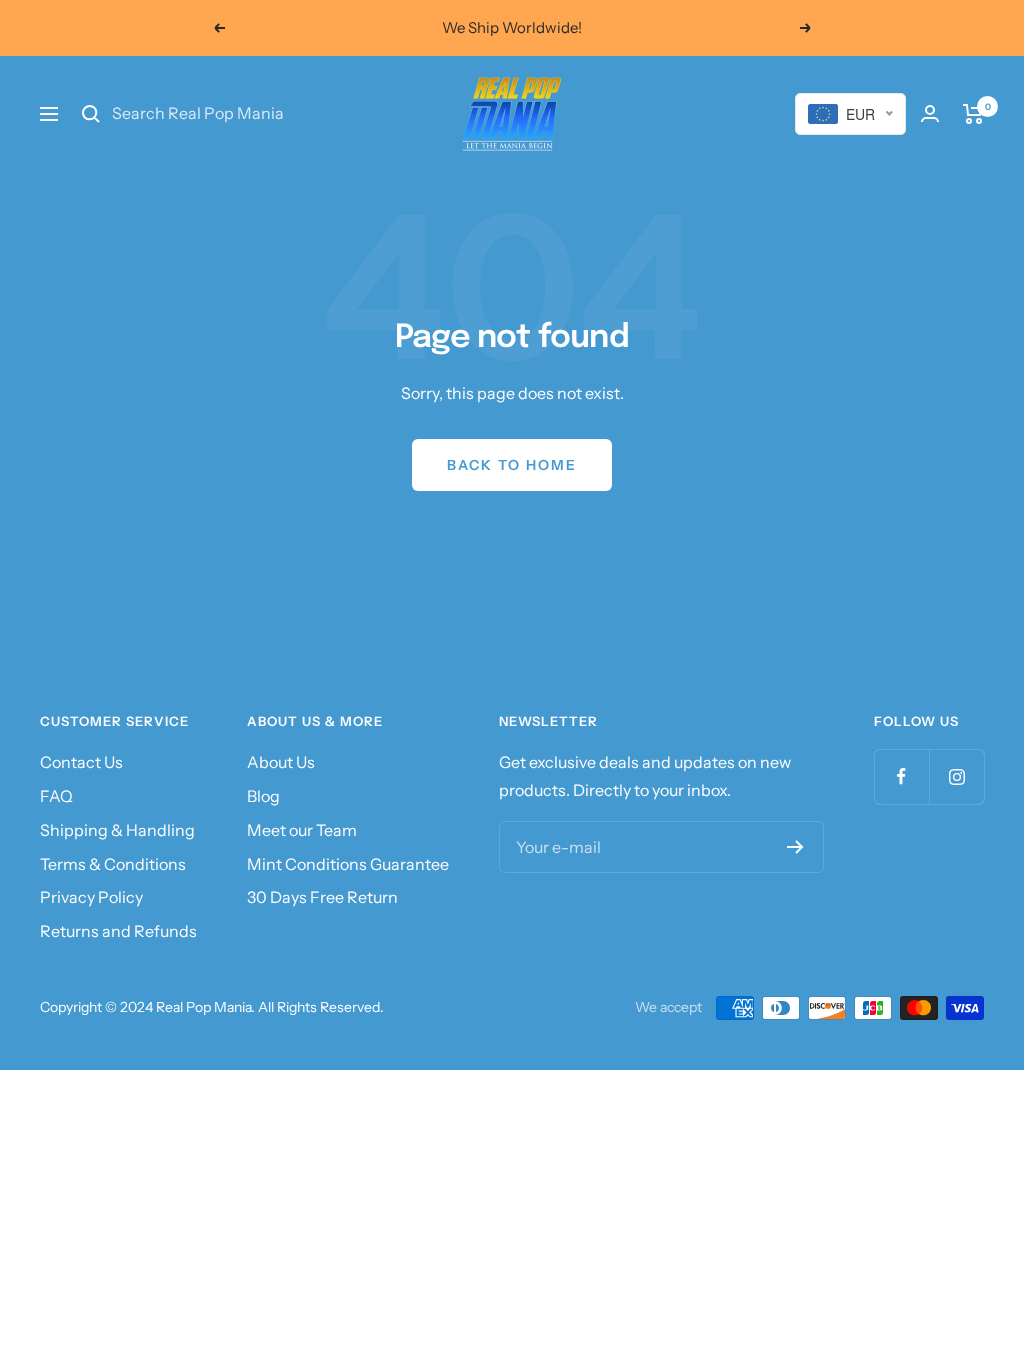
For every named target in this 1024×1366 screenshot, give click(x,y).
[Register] (795, 847)
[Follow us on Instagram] (956, 776)
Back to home (512, 465)
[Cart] (973, 114)
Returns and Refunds (118, 931)
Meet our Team (302, 830)
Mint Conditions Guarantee (348, 864)
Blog (263, 796)
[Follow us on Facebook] (901, 776)
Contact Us (81, 762)
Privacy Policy (91, 897)
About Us (281, 762)
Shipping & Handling (117, 830)
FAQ (56, 796)
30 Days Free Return (322, 897)
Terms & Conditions (113, 864)
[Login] (930, 113)
